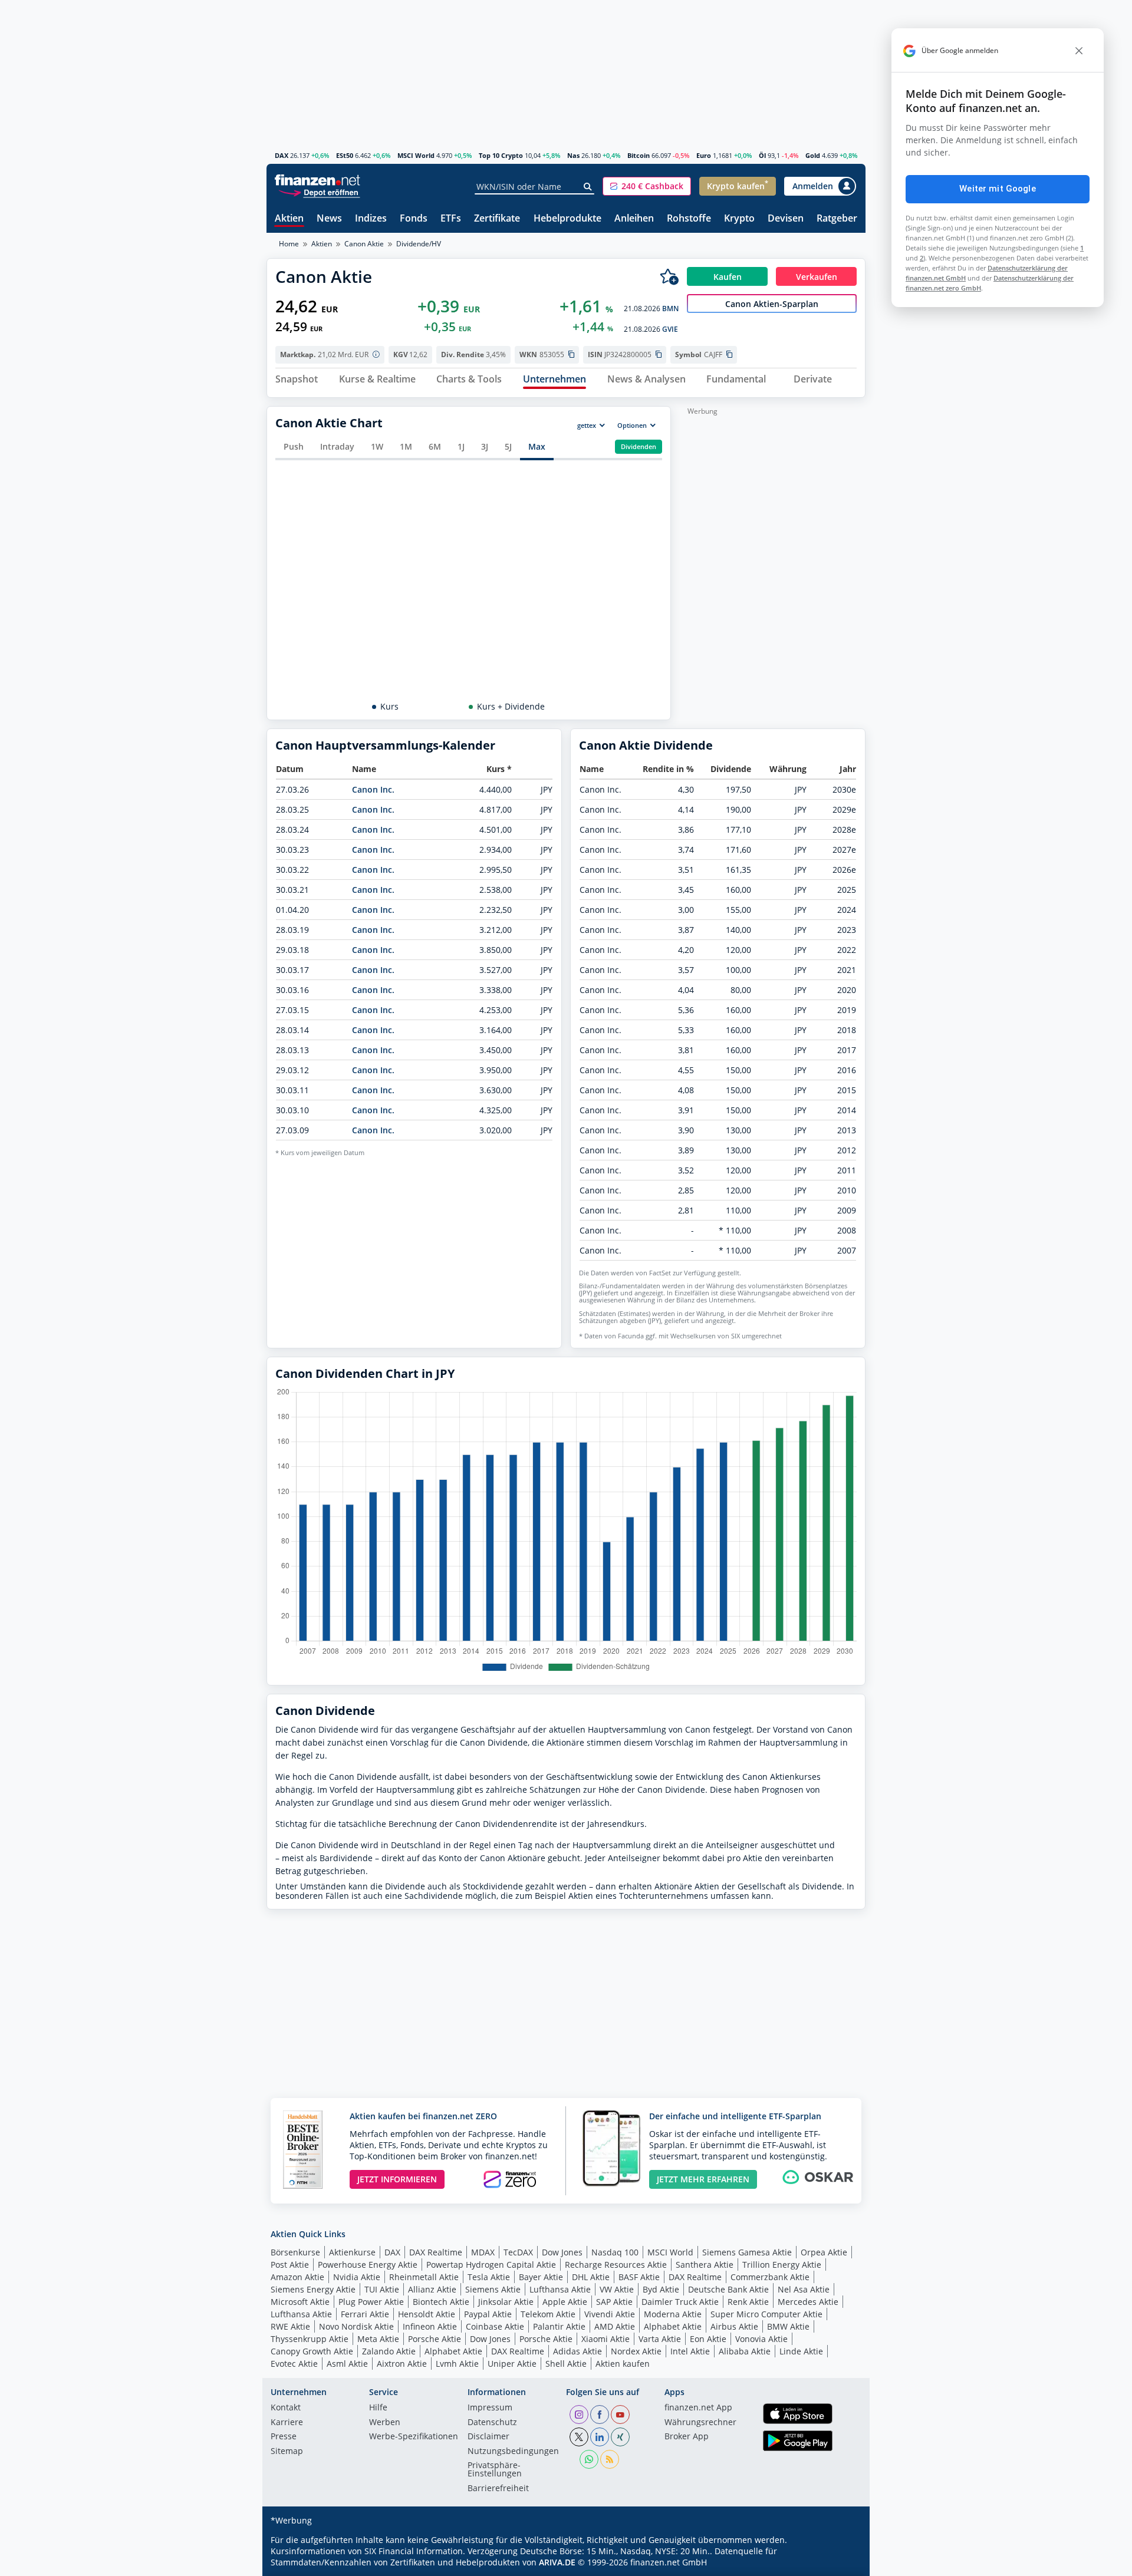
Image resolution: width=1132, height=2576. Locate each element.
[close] (1079, 51)
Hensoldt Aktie (427, 2314)
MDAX (483, 2252)
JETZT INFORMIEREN (397, 2179)
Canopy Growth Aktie (312, 2351)
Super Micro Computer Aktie (766, 2314)
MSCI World (416, 155)
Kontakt (286, 2408)
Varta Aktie (660, 2339)
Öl (762, 155)
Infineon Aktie (430, 2326)
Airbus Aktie (734, 2326)
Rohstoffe (689, 219)
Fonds (414, 219)
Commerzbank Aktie (770, 2277)
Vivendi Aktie (610, 2314)
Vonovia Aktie (761, 2339)
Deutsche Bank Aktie (728, 2289)
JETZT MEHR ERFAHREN (703, 2179)
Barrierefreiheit (498, 2489)
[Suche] (588, 187)
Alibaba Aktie (745, 2351)
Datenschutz (492, 2423)
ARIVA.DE (557, 2562)
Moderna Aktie (673, 2314)
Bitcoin (639, 155)
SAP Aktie (614, 2302)
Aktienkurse (352, 2252)
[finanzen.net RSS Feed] (610, 2459)
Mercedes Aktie (808, 2302)
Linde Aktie (801, 2351)
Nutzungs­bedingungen (513, 2452)
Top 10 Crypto (501, 155)
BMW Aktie (788, 2326)
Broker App (687, 2437)
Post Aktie (290, 2265)
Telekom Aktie (548, 2314)
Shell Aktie (566, 2364)
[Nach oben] (841, 2563)
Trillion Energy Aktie (782, 2265)
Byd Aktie (661, 2289)
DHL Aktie (591, 2277)
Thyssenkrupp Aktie (310, 2339)
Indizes (371, 219)
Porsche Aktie (435, 2339)
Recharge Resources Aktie (616, 2265)
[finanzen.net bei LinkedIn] (600, 2437)
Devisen (786, 219)
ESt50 (345, 155)
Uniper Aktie (512, 2364)
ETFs (451, 219)
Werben (385, 2423)
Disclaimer (488, 2437)
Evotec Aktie (294, 2364)
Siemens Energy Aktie (313, 2289)
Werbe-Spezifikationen (414, 2437)
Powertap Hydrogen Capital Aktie (491, 2265)
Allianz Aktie (432, 2289)
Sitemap (287, 2452)
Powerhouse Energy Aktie (368, 2265)
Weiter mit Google (998, 189)
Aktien (289, 219)
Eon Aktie (708, 2339)
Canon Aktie (364, 244)
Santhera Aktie (705, 2265)
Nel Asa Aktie (804, 2289)
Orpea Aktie (824, 2252)
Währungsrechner (700, 2423)
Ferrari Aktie (365, 2314)
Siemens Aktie (493, 2289)
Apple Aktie (565, 2302)
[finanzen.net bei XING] (620, 2437)
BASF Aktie (639, 2277)
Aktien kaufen (623, 2364)
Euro (704, 155)
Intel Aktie (690, 2351)
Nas (573, 155)
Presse (284, 2437)
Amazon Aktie (297, 2277)
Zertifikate (497, 219)
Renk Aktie (748, 2302)
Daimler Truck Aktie (680, 2302)
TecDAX (518, 2252)
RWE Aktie (290, 2326)
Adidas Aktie (577, 2351)
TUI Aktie (382, 2289)
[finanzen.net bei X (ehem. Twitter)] (579, 2437)
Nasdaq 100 (615, 2252)
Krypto (739, 219)
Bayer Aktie (541, 2277)
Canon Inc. (373, 789)
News (329, 219)
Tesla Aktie (489, 2277)
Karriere (287, 2423)
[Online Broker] (319, 192)
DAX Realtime (436, 2252)
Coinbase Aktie (495, 2326)
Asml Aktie (347, 2364)
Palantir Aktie (559, 2326)
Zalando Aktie (389, 2351)
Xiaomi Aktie (606, 2339)
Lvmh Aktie (457, 2364)
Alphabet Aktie (673, 2326)
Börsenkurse (295, 2252)
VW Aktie (617, 2289)
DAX (282, 155)
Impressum (490, 2408)
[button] (647, 186)
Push (294, 446)
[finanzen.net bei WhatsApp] (589, 2459)
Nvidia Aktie (357, 2277)
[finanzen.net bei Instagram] (579, 2415)
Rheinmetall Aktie (424, 2277)
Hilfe (378, 2408)
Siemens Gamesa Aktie (747, 2252)
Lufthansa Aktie (560, 2289)
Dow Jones (562, 2252)
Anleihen (634, 219)
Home (289, 244)
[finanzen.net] (317, 180)
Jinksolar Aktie (506, 2302)
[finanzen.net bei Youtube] (620, 2415)
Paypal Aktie (488, 2314)
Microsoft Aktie (300, 2302)
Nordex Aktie (636, 2351)
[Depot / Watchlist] (669, 276)
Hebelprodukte (567, 219)
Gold (813, 155)
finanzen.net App (698, 2408)
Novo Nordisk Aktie (356, 2326)
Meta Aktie (378, 2339)
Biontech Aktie (441, 2302)
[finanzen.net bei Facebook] (600, 2415)
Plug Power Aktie (371, 2302)
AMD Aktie (615, 2326)
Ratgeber (837, 219)
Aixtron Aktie (402, 2364)
